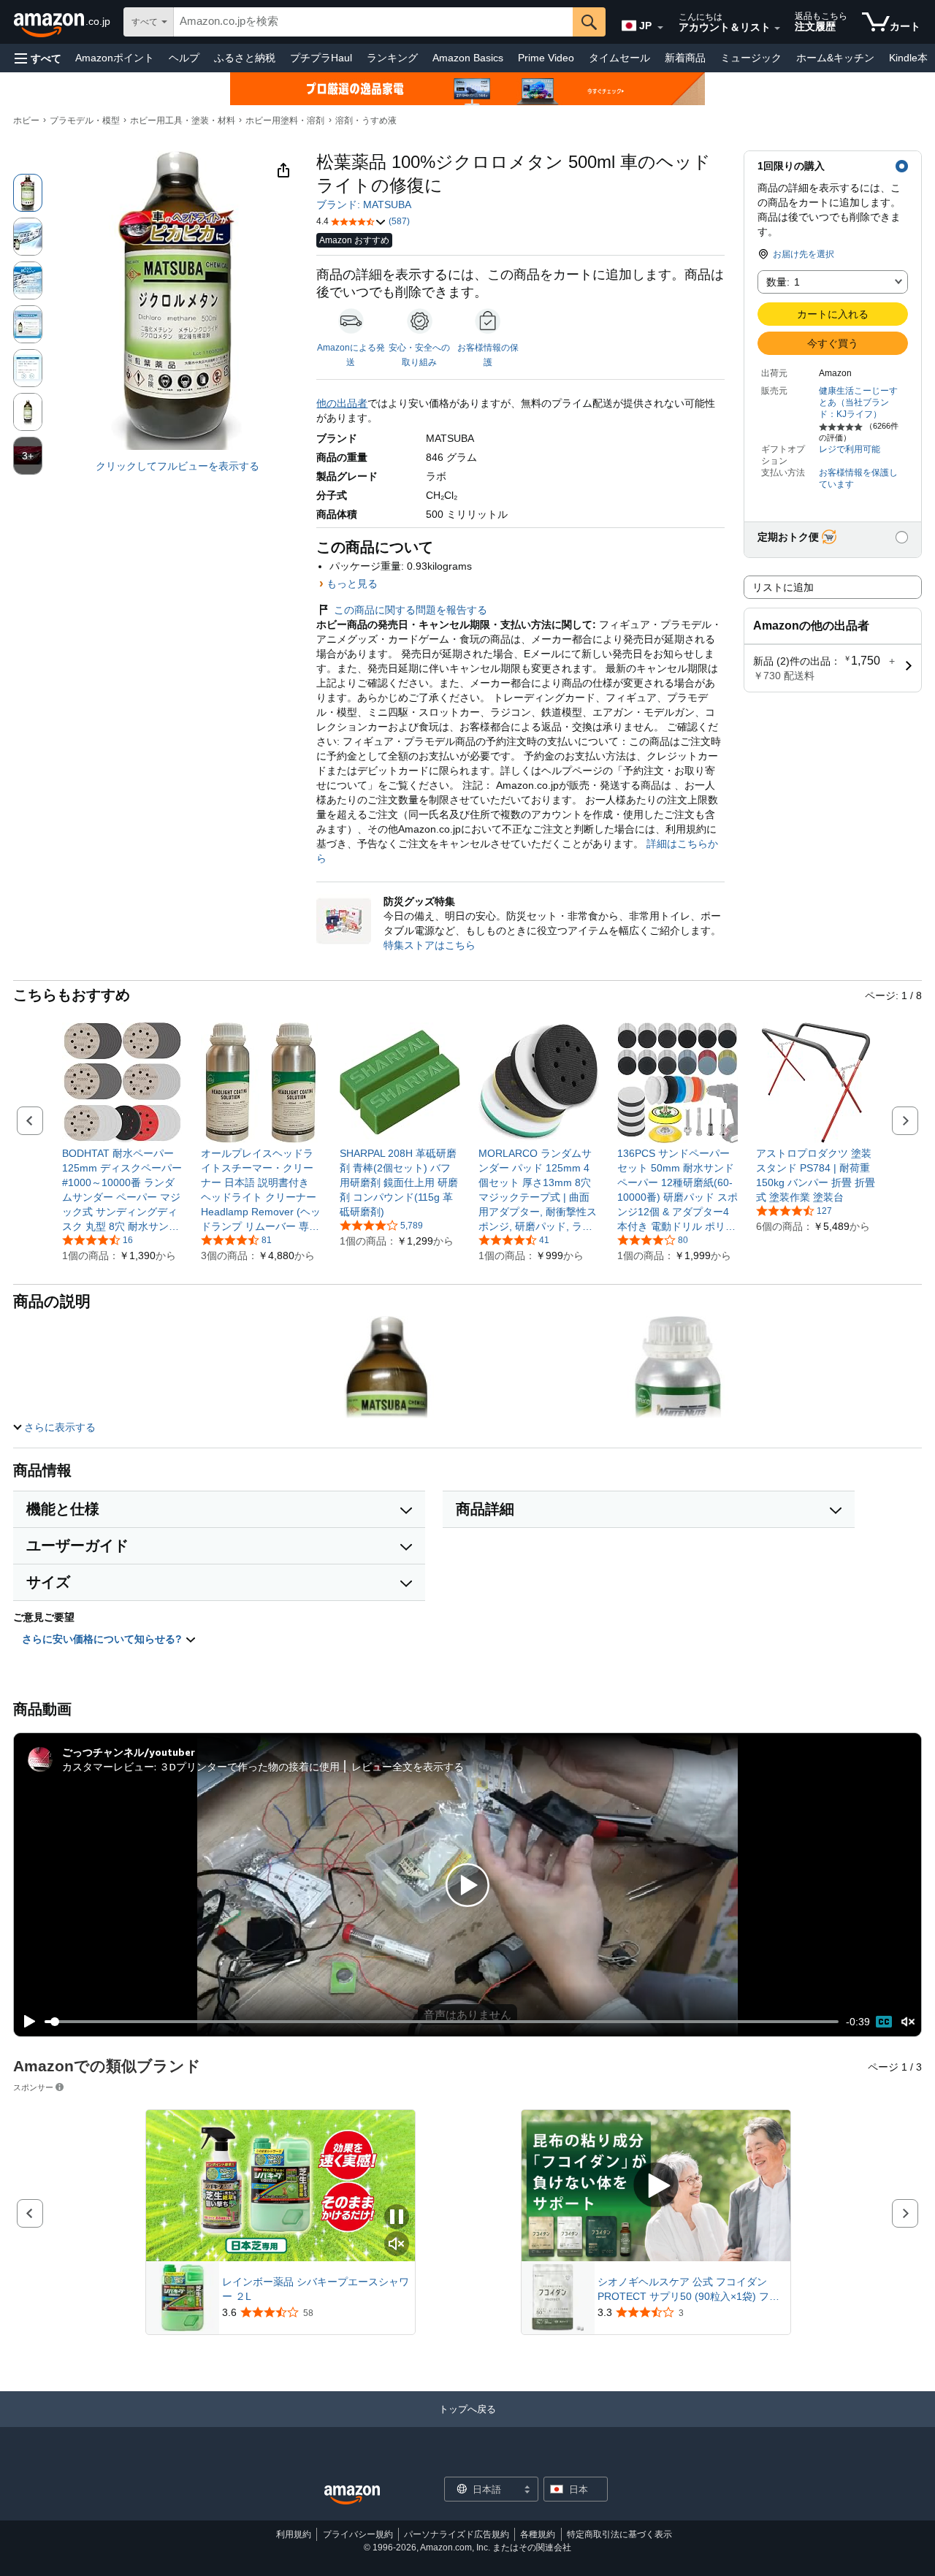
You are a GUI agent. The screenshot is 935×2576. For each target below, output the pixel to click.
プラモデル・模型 (85, 121)
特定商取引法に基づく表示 (619, 2534)
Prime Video (546, 58)
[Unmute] (908, 2022)
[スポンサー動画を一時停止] (397, 2218)
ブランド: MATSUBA (364, 205)
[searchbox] (373, 22)
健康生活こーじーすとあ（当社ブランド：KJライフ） (858, 402)
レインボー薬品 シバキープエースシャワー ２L (316, 2289)
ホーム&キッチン (835, 58)
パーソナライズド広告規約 (457, 2534)
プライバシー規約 (358, 2534)
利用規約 (294, 2534)
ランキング (392, 58)
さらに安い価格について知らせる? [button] (103, 1639)
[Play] (26, 2022)
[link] (122, 1190)
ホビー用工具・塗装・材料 (183, 121)
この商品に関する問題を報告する (411, 610)
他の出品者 (342, 403)
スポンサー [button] (33, 2087)
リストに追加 (783, 587)
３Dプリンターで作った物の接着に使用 (249, 1766)
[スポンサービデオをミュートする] (397, 2245)
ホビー (26, 121)
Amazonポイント (115, 58)
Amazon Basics (468, 58)
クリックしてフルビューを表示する (178, 466)
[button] (38, 58)
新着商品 (685, 58)
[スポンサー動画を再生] (656, 2186)
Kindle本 (908, 58)
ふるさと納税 (245, 58)
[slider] (442, 2022)
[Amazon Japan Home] (352, 2495)
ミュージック (751, 58)
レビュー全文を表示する (408, 1766)
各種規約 (538, 2534)
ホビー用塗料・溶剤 (285, 121)
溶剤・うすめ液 (366, 121)
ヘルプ (184, 58)
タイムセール (619, 58)
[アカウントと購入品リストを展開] (777, 28)
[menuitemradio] (884, 2022)
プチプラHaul (321, 58)
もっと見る (352, 584)
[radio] (28, 193)
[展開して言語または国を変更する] (660, 28)
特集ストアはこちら (430, 945)
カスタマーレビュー (108, 1766)
